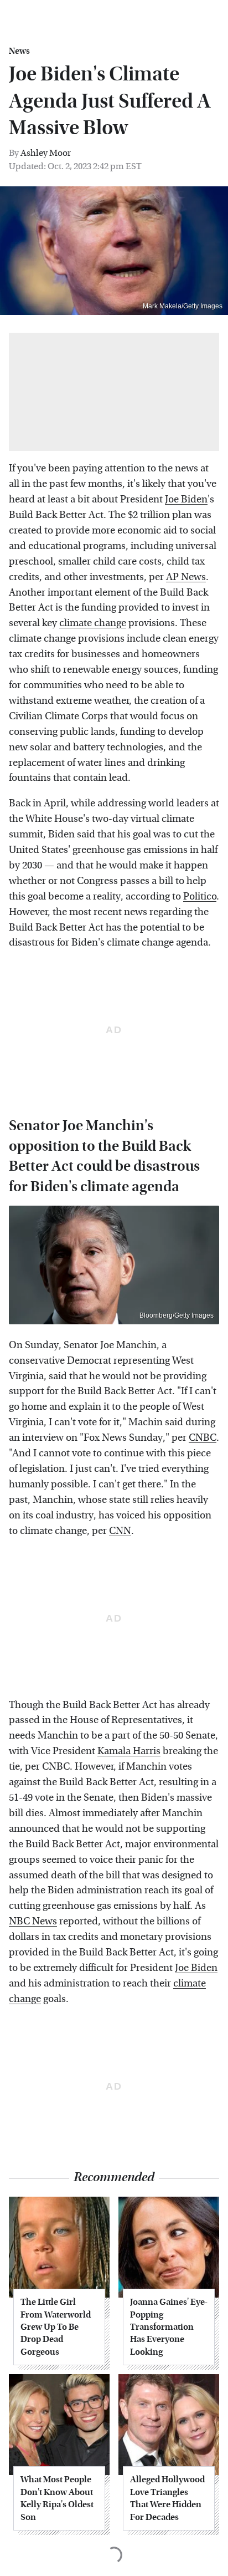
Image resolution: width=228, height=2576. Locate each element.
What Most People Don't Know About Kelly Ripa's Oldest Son (57, 2498)
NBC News (33, 1921)
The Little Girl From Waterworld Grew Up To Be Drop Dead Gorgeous (56, 2327)
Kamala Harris (129, 1751)
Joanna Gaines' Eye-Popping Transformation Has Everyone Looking (169, 2327)
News (19, 51)
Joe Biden (186, 499)
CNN (120, 1531)
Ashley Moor (46, 153)
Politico (200, 896)
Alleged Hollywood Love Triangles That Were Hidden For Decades (167, 2498)
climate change (93, 623)
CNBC (203, 1438)
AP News (186, 577)
